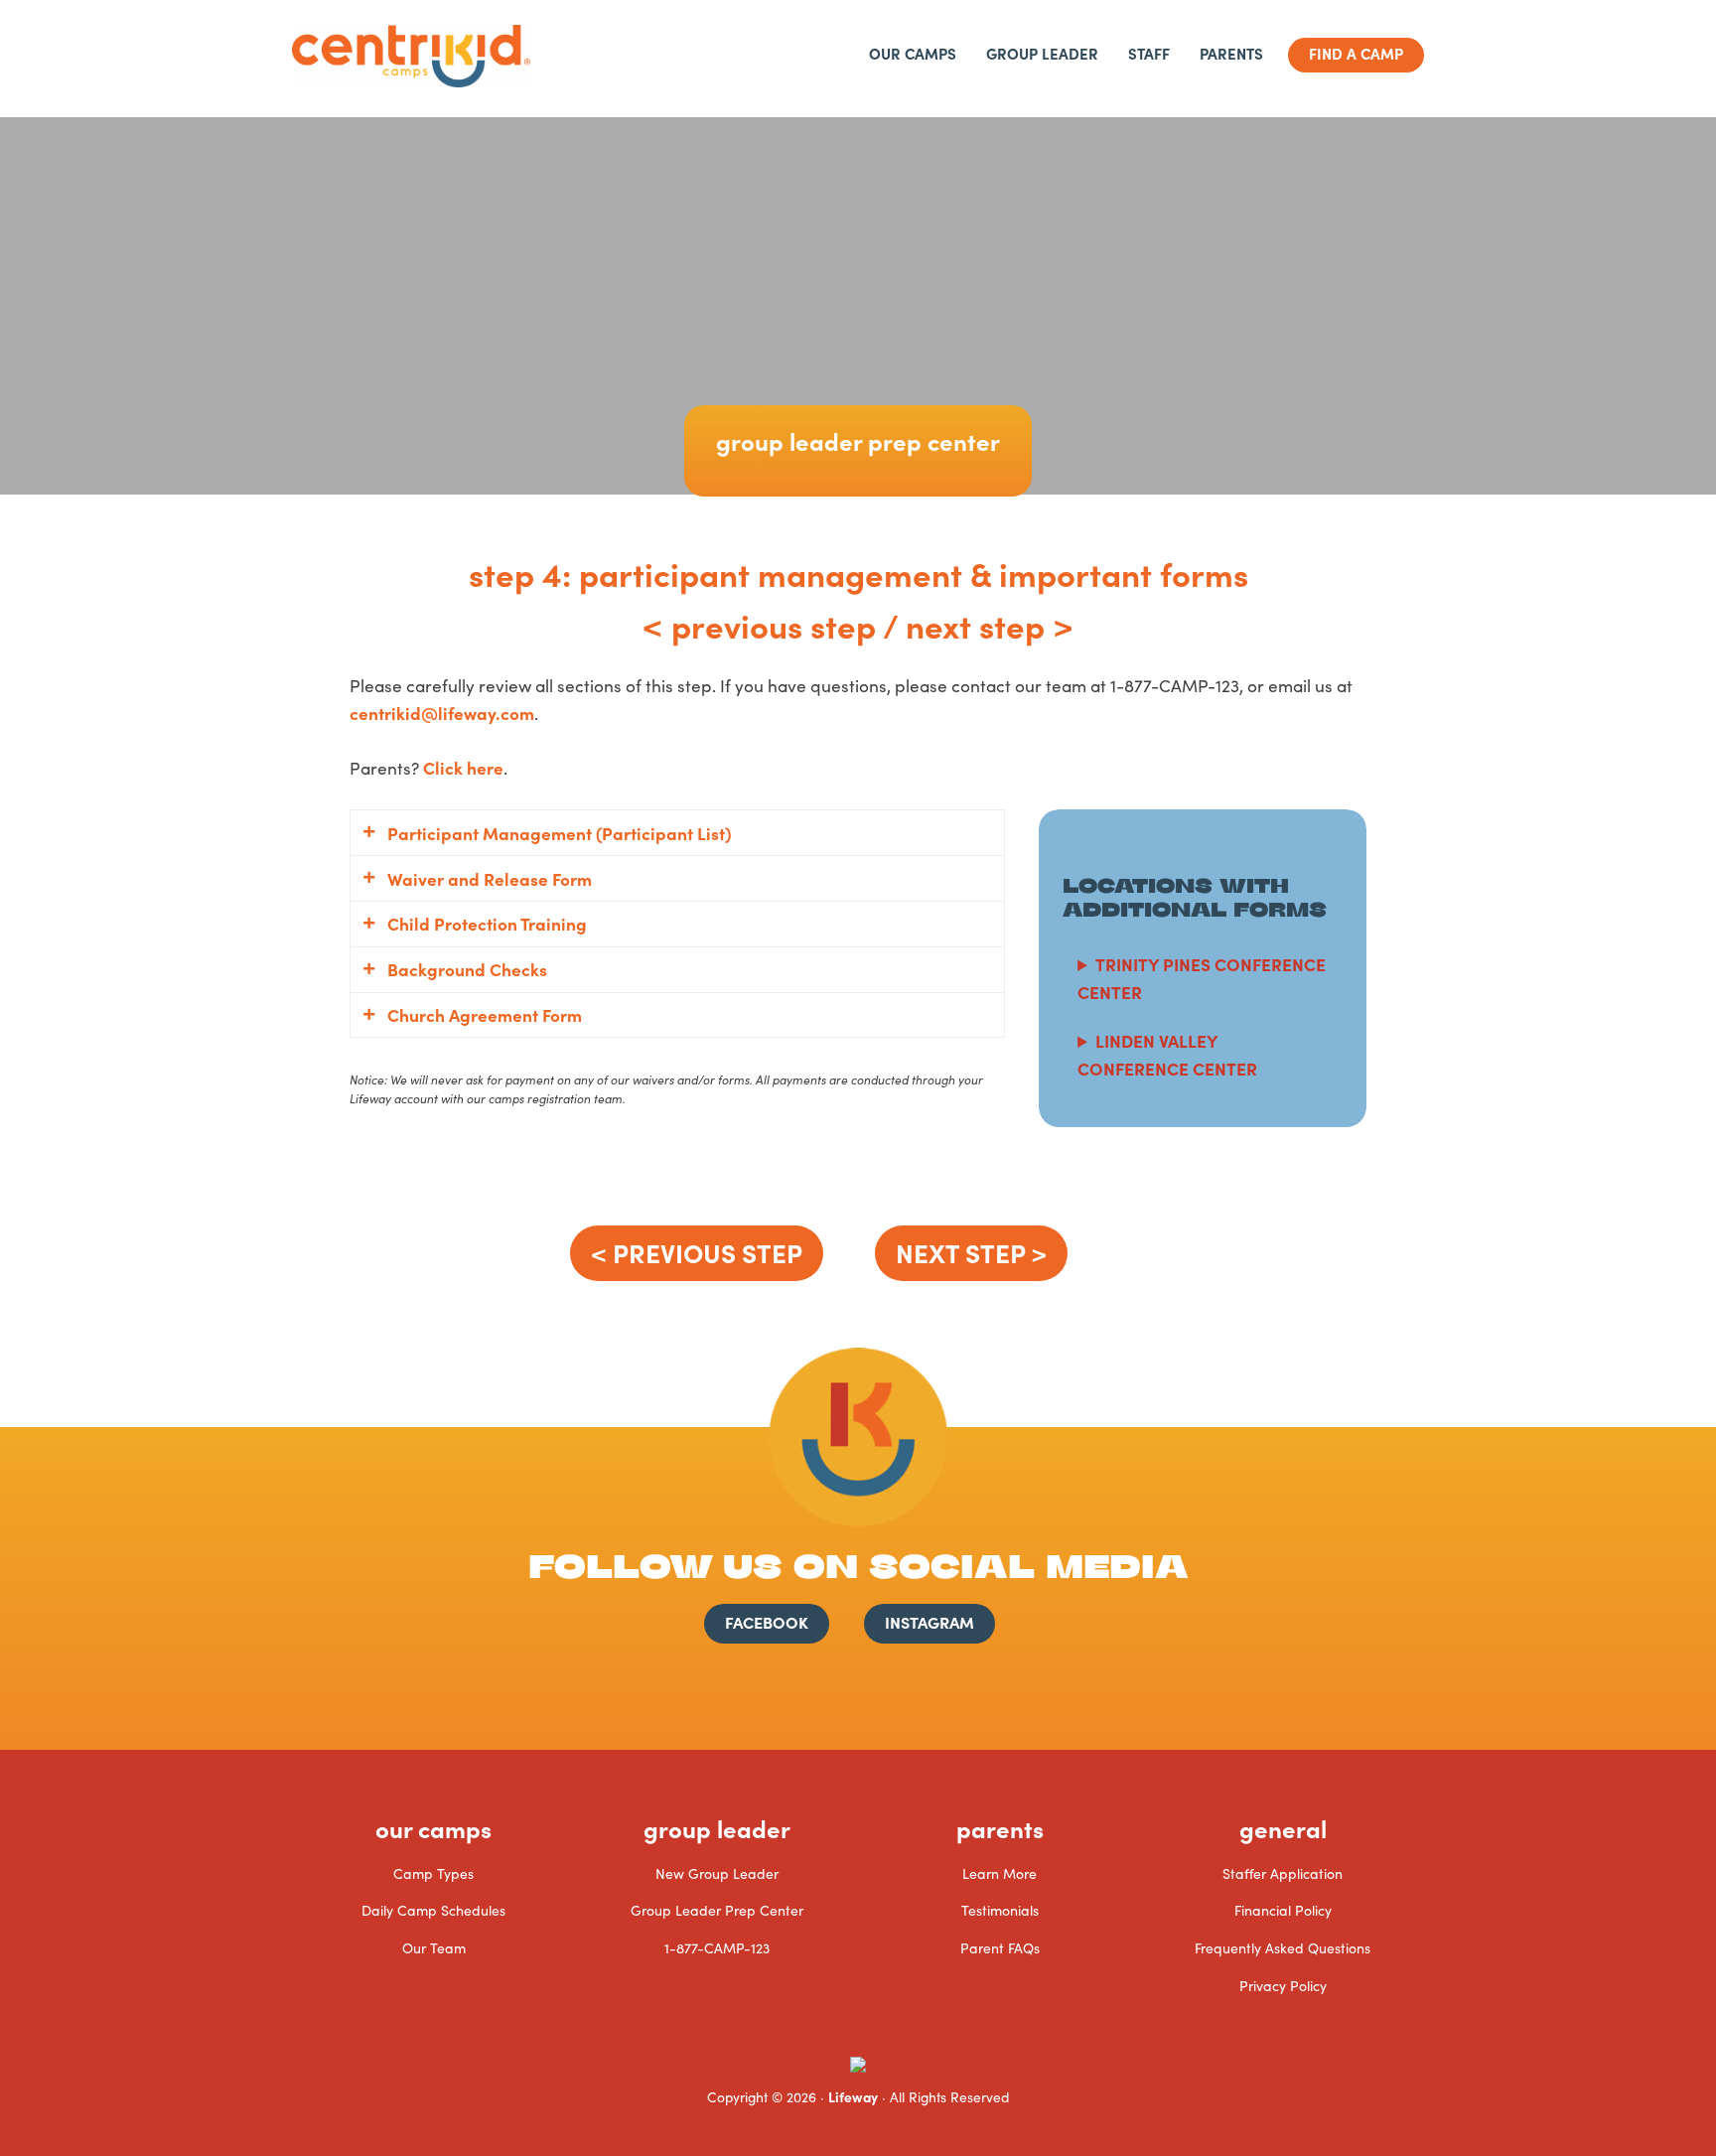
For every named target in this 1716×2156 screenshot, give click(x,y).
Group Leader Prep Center (717, 1910)
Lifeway (853, 2096)
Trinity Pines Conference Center (1202, 978)
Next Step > (971, 1252)
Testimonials (1000, 1910)
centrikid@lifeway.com (442, 713)
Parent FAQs (1000, 1947)
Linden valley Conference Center (1167, 1054)
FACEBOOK (767, 1622)
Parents (1000, 1828)
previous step (774, 625)
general (1283, 1828)
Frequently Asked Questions (1283, 1947)
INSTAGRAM (929, 1622)
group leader (717, 1828)
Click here (463, 767)
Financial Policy (1283, 1910)
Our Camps (433, 1828)
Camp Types (433, 1873)
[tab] (677, 833)
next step (975, 625)
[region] (858, 307)
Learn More (1000, 1873)
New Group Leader (717, 1873)
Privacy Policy (1283, 1985)
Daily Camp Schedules (433, 1910)
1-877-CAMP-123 (717, 1947)
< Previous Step (697, 1252)
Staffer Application (1283, 1873)
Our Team (434, 1947)
